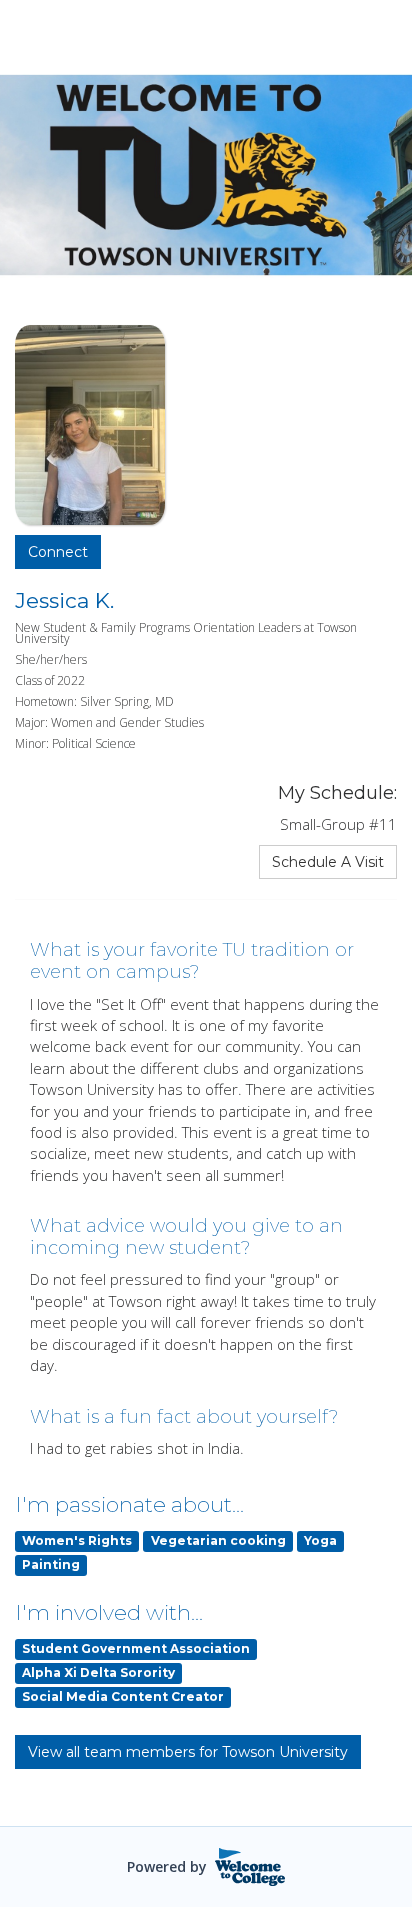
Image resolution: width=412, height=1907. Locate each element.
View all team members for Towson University (188, 1752)
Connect (58, 552)
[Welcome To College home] (250, 1867)
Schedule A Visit (328, 862)
